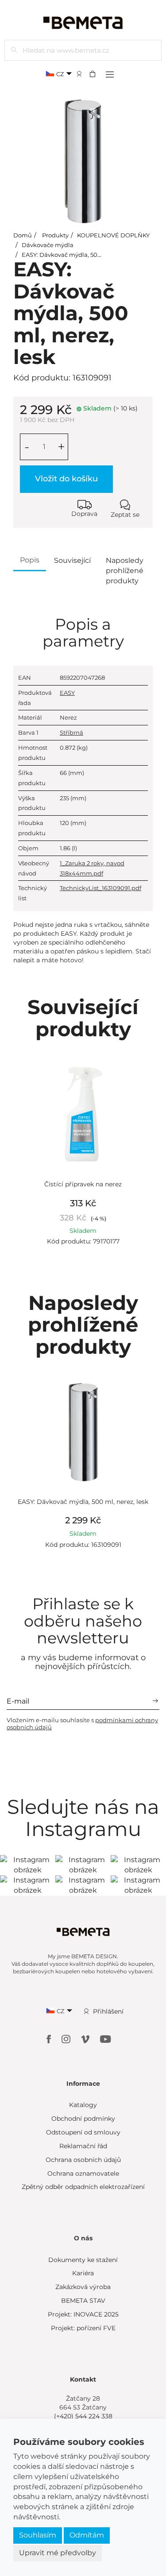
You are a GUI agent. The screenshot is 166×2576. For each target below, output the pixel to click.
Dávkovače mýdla (48, 245)
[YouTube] (106, 2039)
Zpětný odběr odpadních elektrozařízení (83, 2187)
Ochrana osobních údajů (83, 2160)
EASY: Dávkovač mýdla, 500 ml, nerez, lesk (83, 255)
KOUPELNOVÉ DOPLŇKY (113, 235)
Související (72, 560)
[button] (95, 74)
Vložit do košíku (66, 479)
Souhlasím (38, 2535)
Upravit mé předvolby (58, 2553)
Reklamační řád (83, 2146)
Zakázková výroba (83, 2287)
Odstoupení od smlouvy (83, 2132)
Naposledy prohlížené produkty (125, 571)
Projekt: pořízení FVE (83, 2328)
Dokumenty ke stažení (83, 2260)
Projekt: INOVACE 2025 (83, 2314)
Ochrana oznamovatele (83, 2173)
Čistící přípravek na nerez (83, 1184)
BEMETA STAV (83, 2301)
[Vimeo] (86, 2039)
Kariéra (83, 2273)
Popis (30, 560)
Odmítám (87, 2535)
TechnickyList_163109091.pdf (100, 888)
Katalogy (83, 2105)
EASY (67, 693)
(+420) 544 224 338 (83, 2416)
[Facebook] (50, 2039)
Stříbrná (71, 732)
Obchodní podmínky (83, 2119)
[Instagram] (67, 2039)
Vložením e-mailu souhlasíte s (82, 1724)
